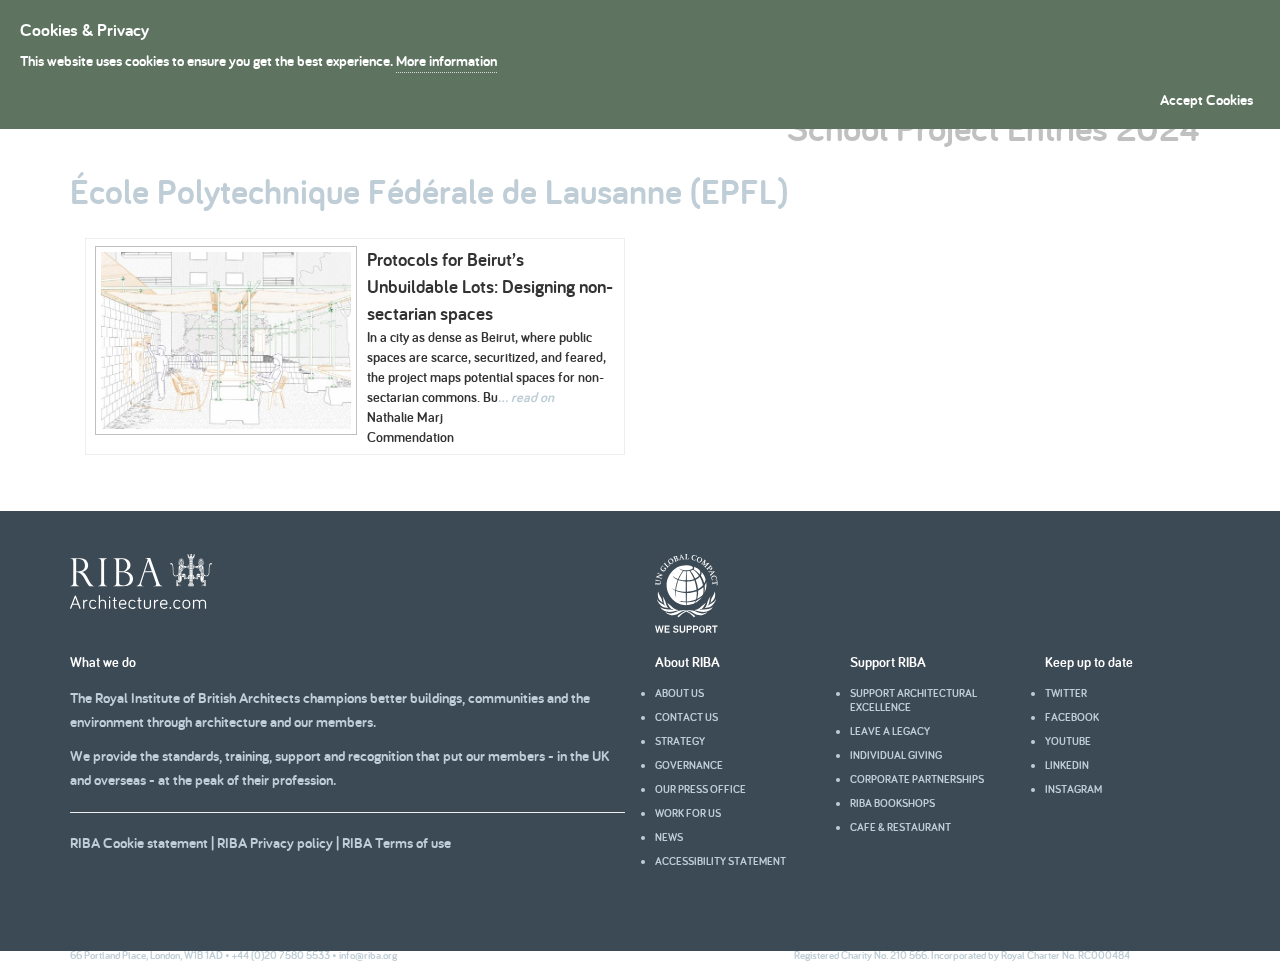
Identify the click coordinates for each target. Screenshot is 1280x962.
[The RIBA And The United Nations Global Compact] (686, 628)
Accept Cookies (1206, 99)
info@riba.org (368, 955)
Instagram (1073, 789)
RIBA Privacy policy (275, 842)
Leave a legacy (890, 731)
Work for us (688, 813)
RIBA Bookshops (892, 803)
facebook (1072, 717)
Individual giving (896, 755)
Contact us (686, 717)
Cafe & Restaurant (900, 827)
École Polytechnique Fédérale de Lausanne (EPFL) (429, 191)
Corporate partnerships (917, 779)
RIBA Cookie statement (139, 842)
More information (446, 60)
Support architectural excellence (913, 700)
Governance (689, 765)
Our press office (700, 789)
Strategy (680, 741)
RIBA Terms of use (396, 842)
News (669, 837)
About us (679, 693)
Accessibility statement (720, 861)
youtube (1068, 741)
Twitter (1066, 693)
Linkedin (1067, 765)
